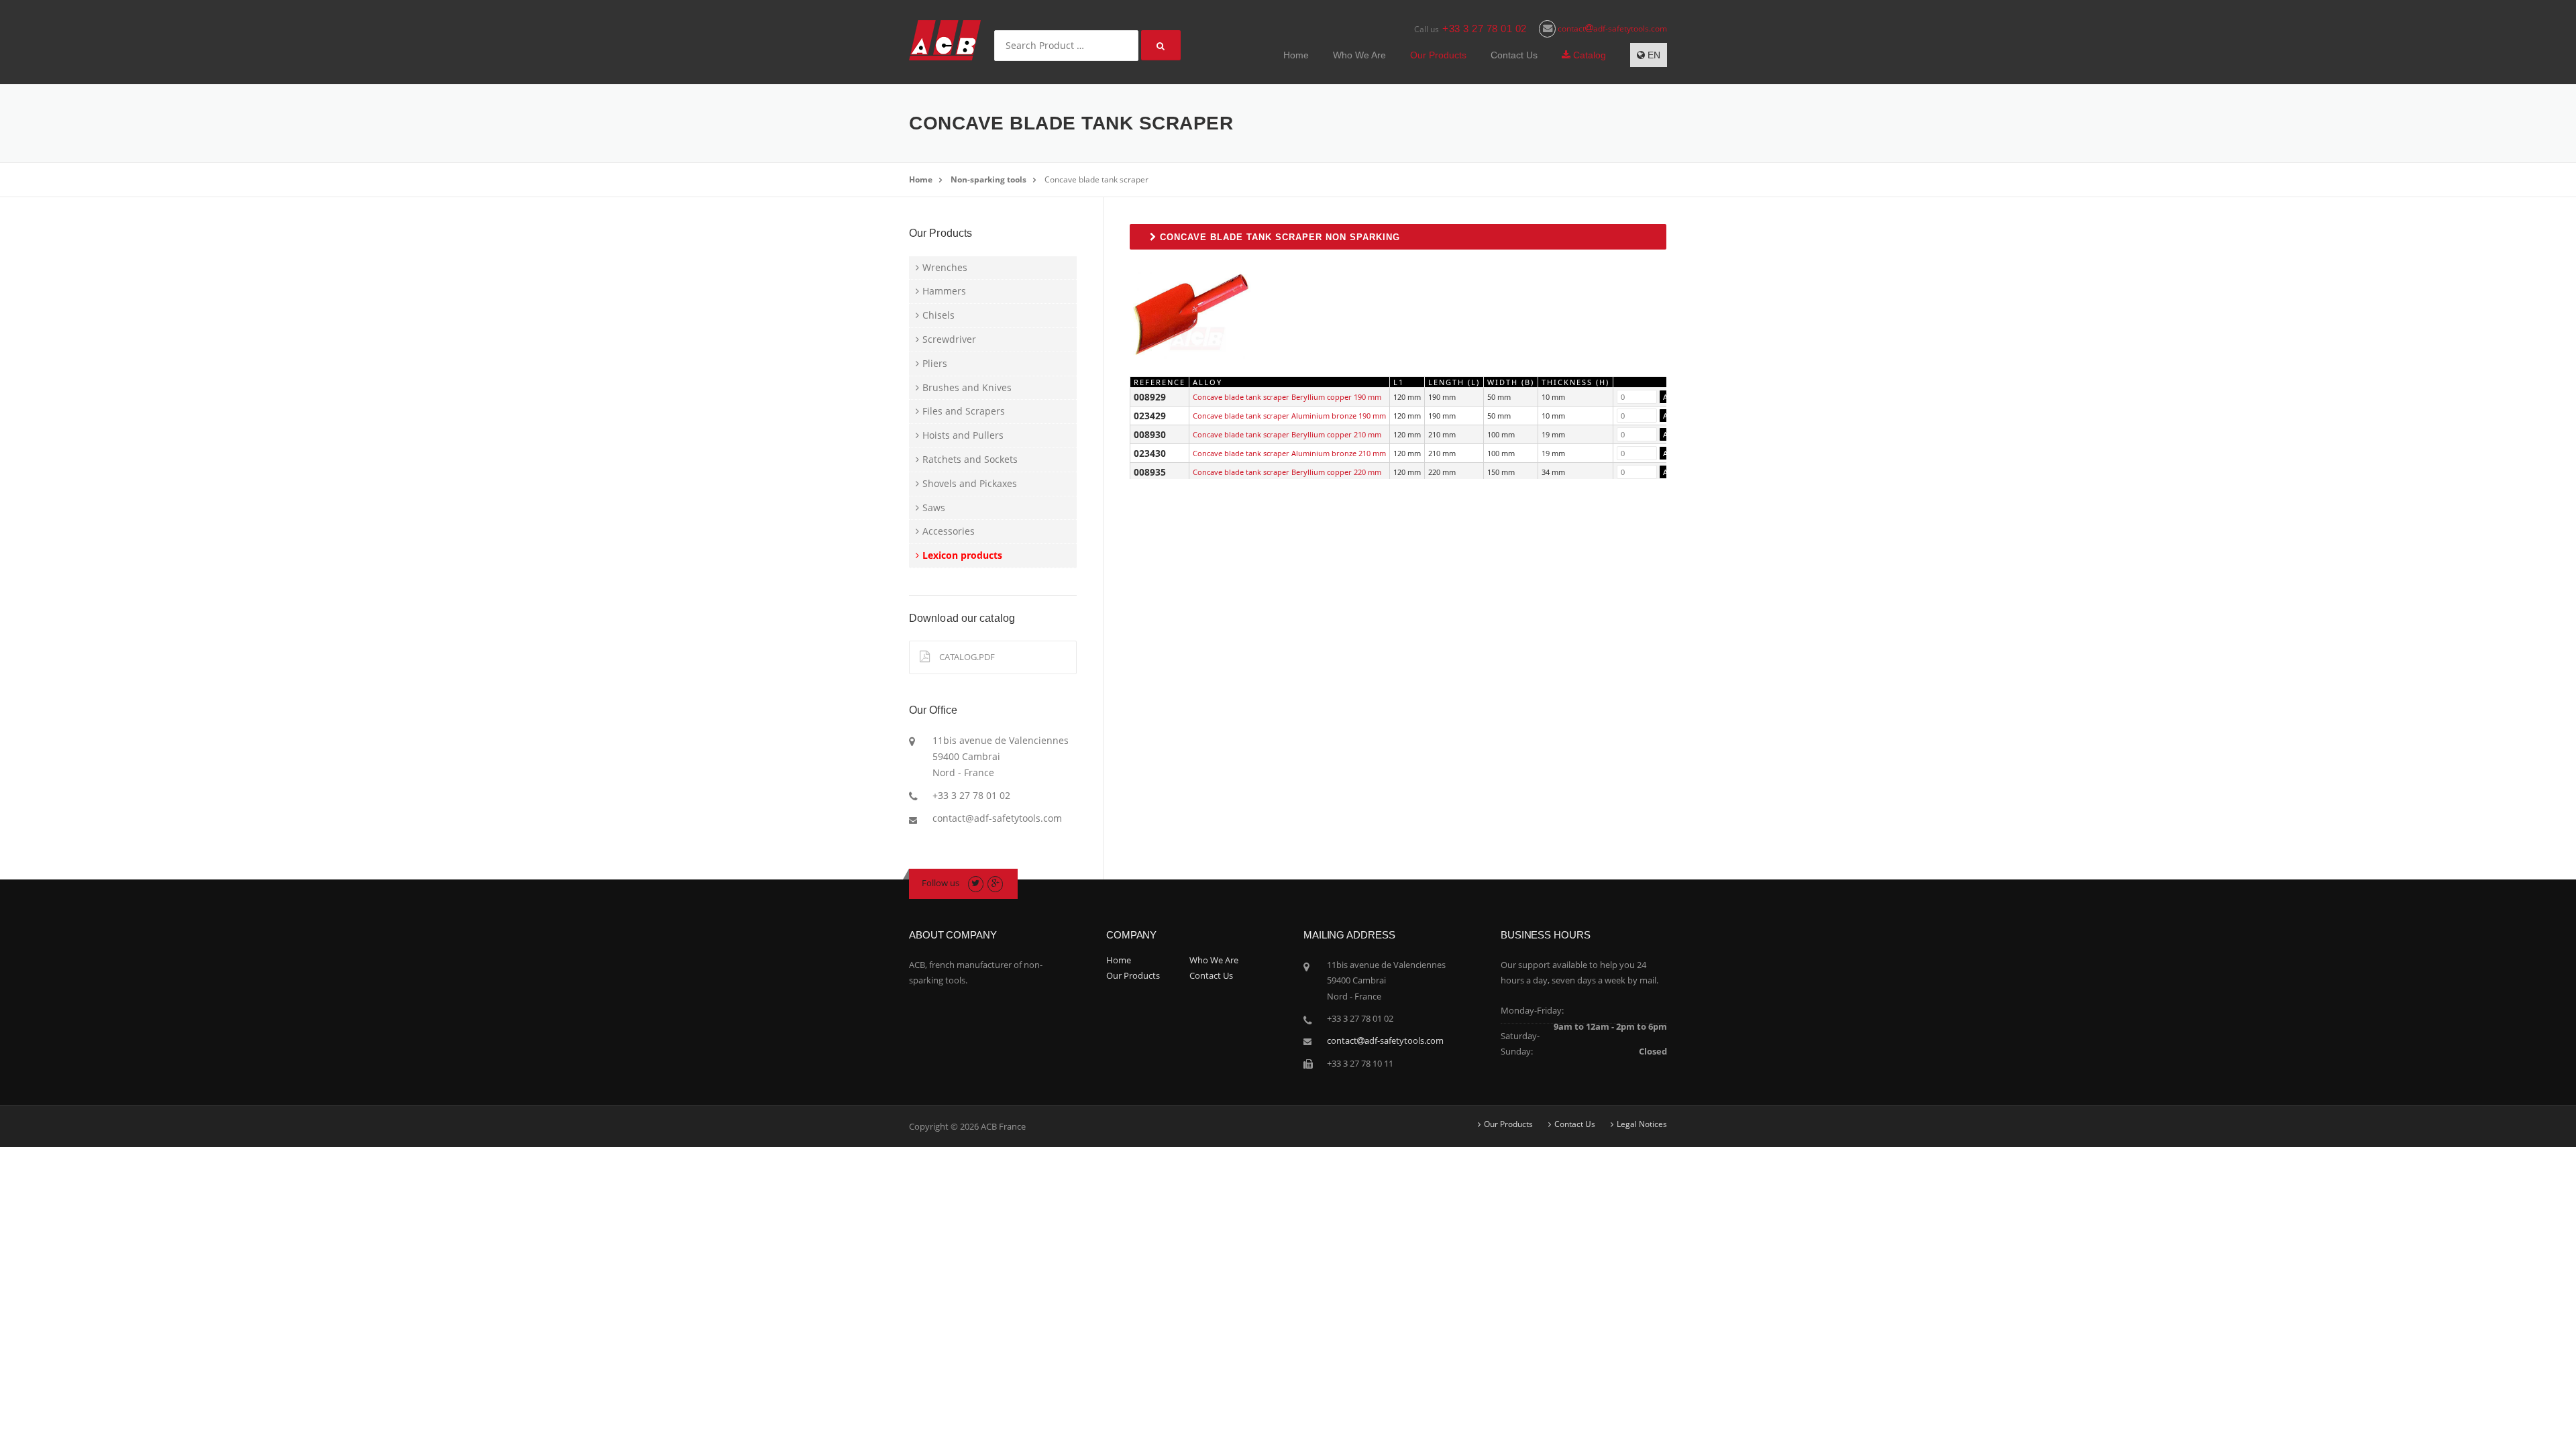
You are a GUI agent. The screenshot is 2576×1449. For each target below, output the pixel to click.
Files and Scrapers (964, 411)
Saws (934, 507)
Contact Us (1514, 55)
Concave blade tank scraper (1096, 179)
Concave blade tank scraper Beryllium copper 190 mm (1287, 397)
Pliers (935, 363)
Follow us (941, 883)
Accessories (949, 531)
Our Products (1438, 55)
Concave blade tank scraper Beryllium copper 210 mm (1287, 434)
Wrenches (945, 267)
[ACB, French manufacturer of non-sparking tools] (945, 39)
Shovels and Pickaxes (970, 483)
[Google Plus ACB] (995, 883)
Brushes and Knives (967, 387)
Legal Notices (1642, 1124)
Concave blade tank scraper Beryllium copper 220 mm (1287, 472)
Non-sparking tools (988, 179)
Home (1296, 55)
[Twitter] (976, 883)
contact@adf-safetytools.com (997, 818)
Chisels (938, 315)
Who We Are (1359, 55)
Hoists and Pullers (963, 435)
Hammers (944, 291)
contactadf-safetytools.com (1611, 29)
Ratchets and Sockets (970, 459)
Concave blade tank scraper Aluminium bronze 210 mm (1289, 453)
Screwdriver (949, 339)
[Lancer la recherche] (1161, 45)
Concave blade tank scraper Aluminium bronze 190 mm (1289, 416)
